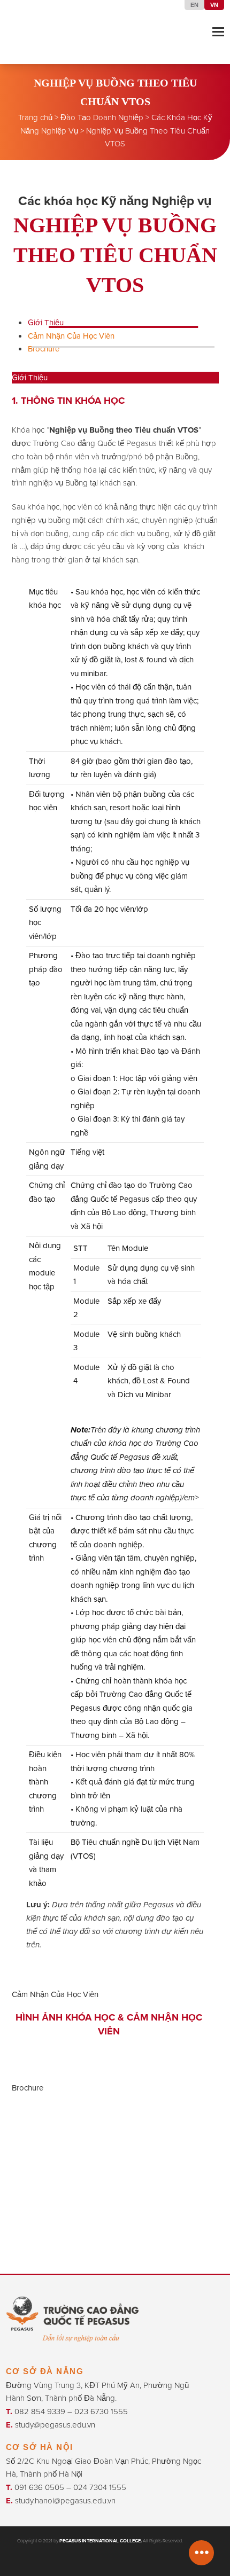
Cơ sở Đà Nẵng (45, 2371)
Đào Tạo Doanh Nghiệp (102, 118)
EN (194, 5)
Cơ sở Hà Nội (40, 2447)
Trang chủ (35, 118)
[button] (218, 32)
